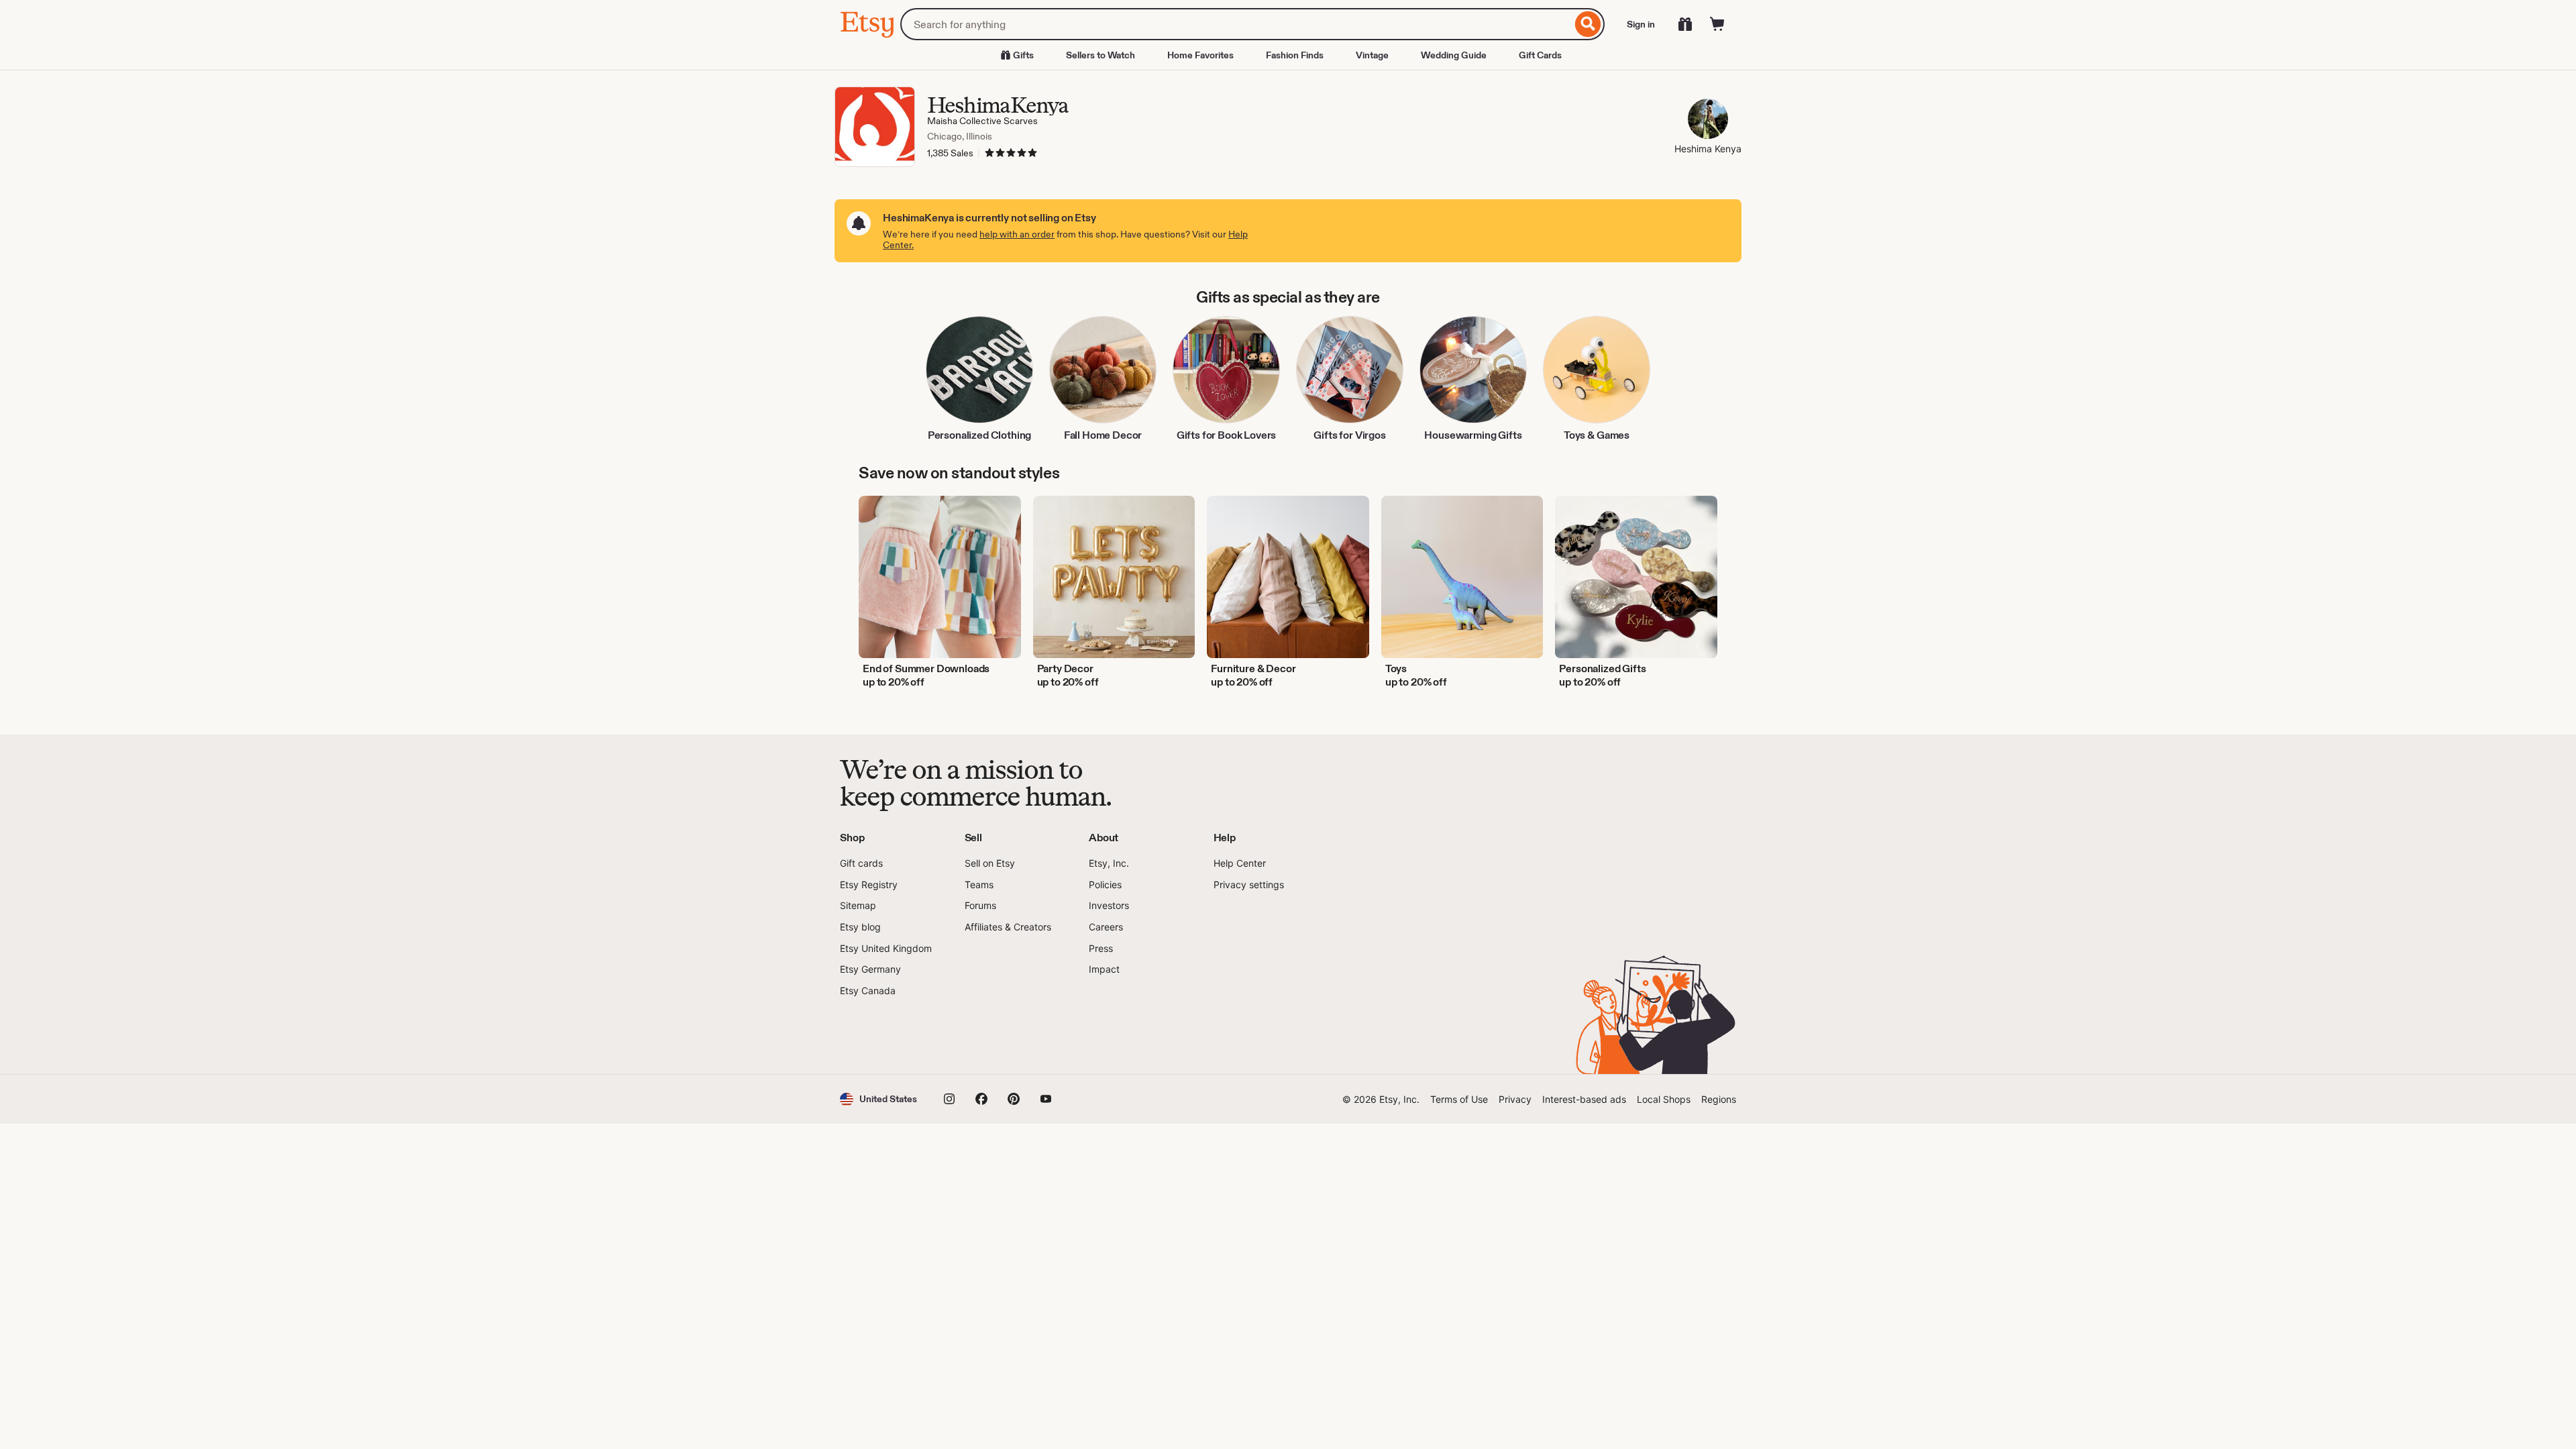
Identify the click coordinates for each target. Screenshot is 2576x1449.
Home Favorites (1200, 55)
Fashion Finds (1295, 55)
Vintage (1372, 55)
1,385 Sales (950, 153)
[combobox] (1236, 24)
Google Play (986, 1036)
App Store (885, 1036)
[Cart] (1717, 24)
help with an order (1017, 234)
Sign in (1641, 24)
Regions (1719, 1099)
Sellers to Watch (1101, 55)
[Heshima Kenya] (1708, 120)
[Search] (1588, 24)
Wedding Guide (1454, 55)
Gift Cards (1540, 55)
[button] (878, 1099)
